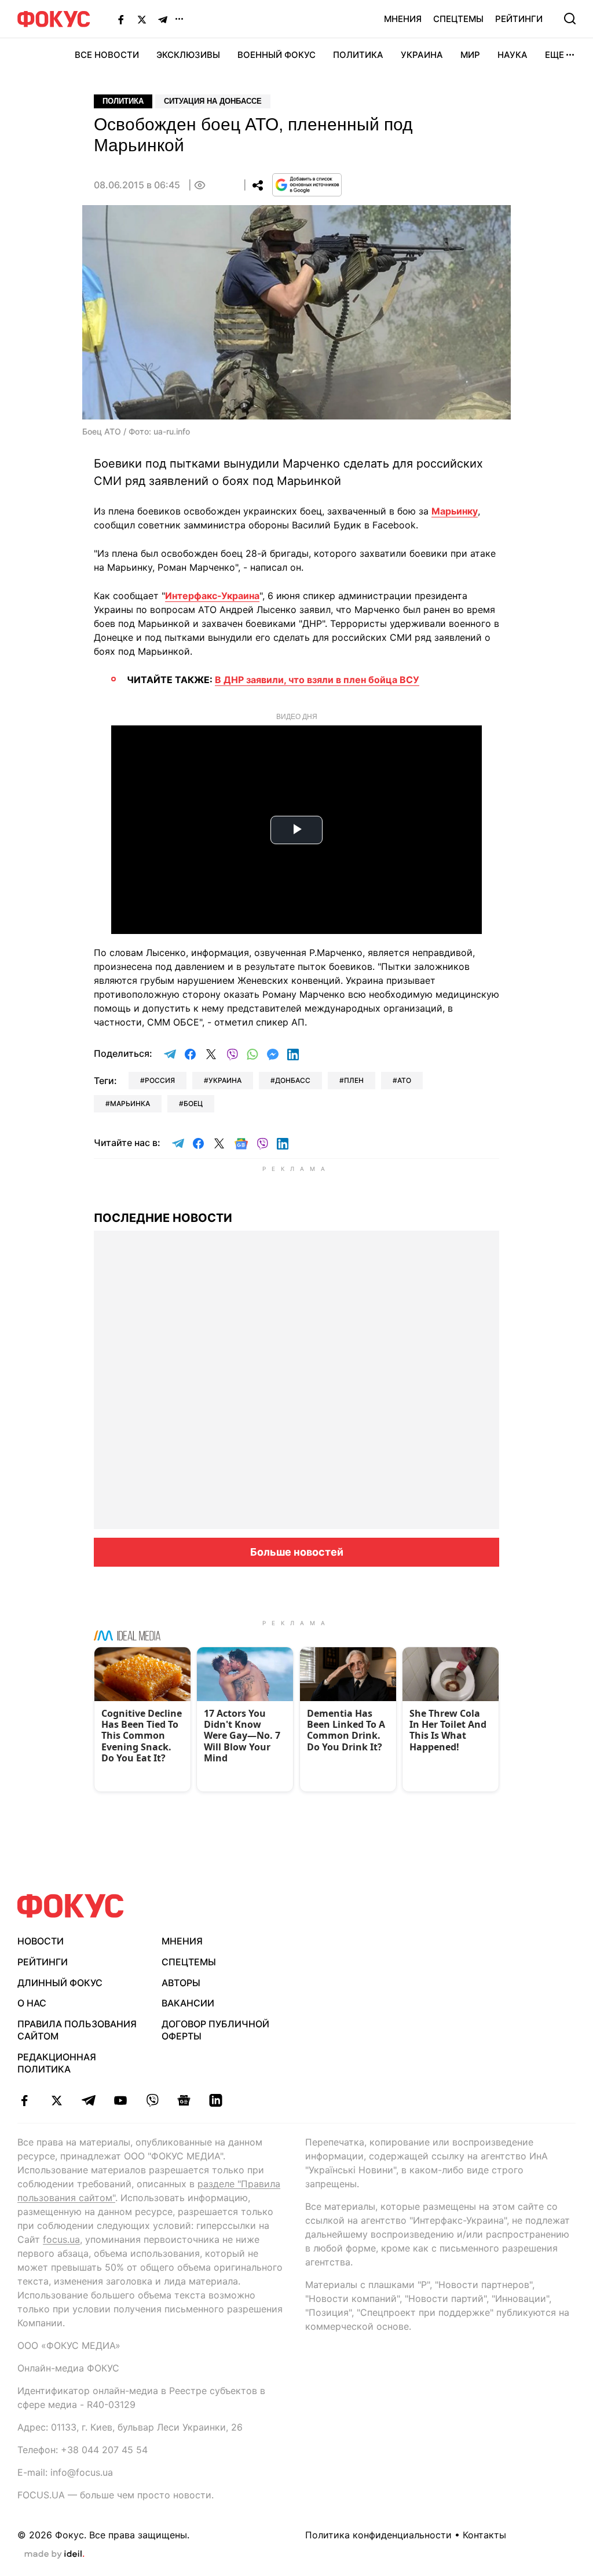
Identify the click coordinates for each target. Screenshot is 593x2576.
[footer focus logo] (71, 1906)
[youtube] (120, 2100)
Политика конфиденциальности (378, 2535)
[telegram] (88, 2100)
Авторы (181, 1983)
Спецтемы (458, 19)
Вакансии (188, 2003)
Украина (422, 55)
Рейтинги (519, 19)
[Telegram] (163, 19)
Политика (358, 55)
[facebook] (25, 2100)
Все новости (107, 55)
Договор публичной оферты (215, 2030)
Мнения (403, 19)
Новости (41, 1941)
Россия (160, 1080)
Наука (513, 55)
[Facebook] (121, 19)
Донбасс (293, 1080)
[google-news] (184, 2100)
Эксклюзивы (188, 55)
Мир (470, 55)
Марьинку (455, 511)
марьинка (130, 1103)
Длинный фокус (60, 1983)
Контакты (484, 2535)
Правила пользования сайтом (77, 2030)
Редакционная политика (57, 2063)
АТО (404, 1080)
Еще (554, 55)
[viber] (152, 2100)
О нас (32, 2003)
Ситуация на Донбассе (213, 101)
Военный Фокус (277, 55)
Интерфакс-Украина (212, 596)
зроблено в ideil (54, 2555)
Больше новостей (297, 1552)
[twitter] (56, 2100)
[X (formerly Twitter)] (142, 19)
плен (354, 1080)
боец (193, 1103)
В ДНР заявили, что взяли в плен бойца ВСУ (317, 680)
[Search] (570, 19)
